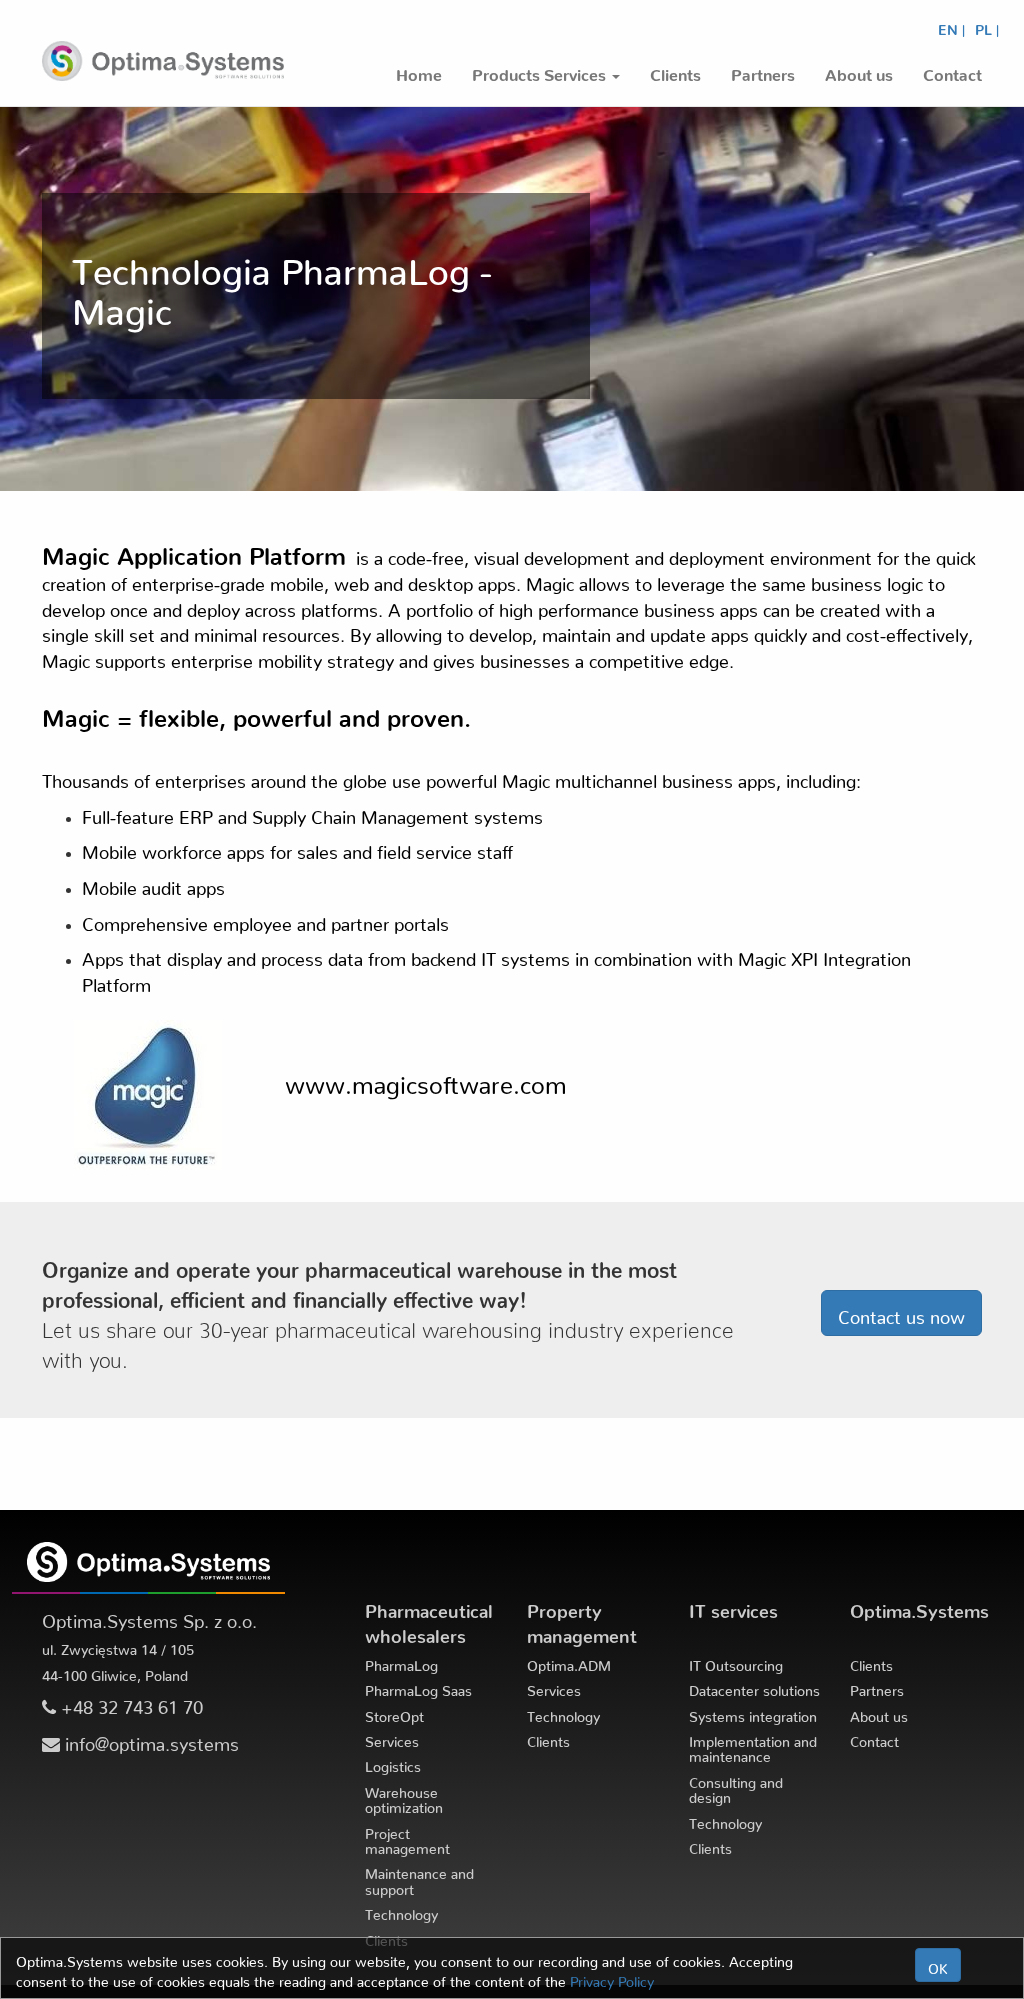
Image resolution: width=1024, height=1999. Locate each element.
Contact (874, 1738)
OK (938, 1965)
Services (392, 1738)
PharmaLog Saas (418, 1687)
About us (879, 1713)
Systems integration (753, 1713)
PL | (987, 26)
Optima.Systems (919, 1606)
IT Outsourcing (736, 1662)
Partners (877, 1687)
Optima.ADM (569, 1662)
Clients (548, 1738)
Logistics (393, 1763)
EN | (951, 26)
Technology (401, 1911)
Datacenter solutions (754, 1687)
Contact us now (901, 1312)
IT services (733, 1606)
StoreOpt (394, 1713)
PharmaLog (401, 1662)
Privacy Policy (612, 1978)
